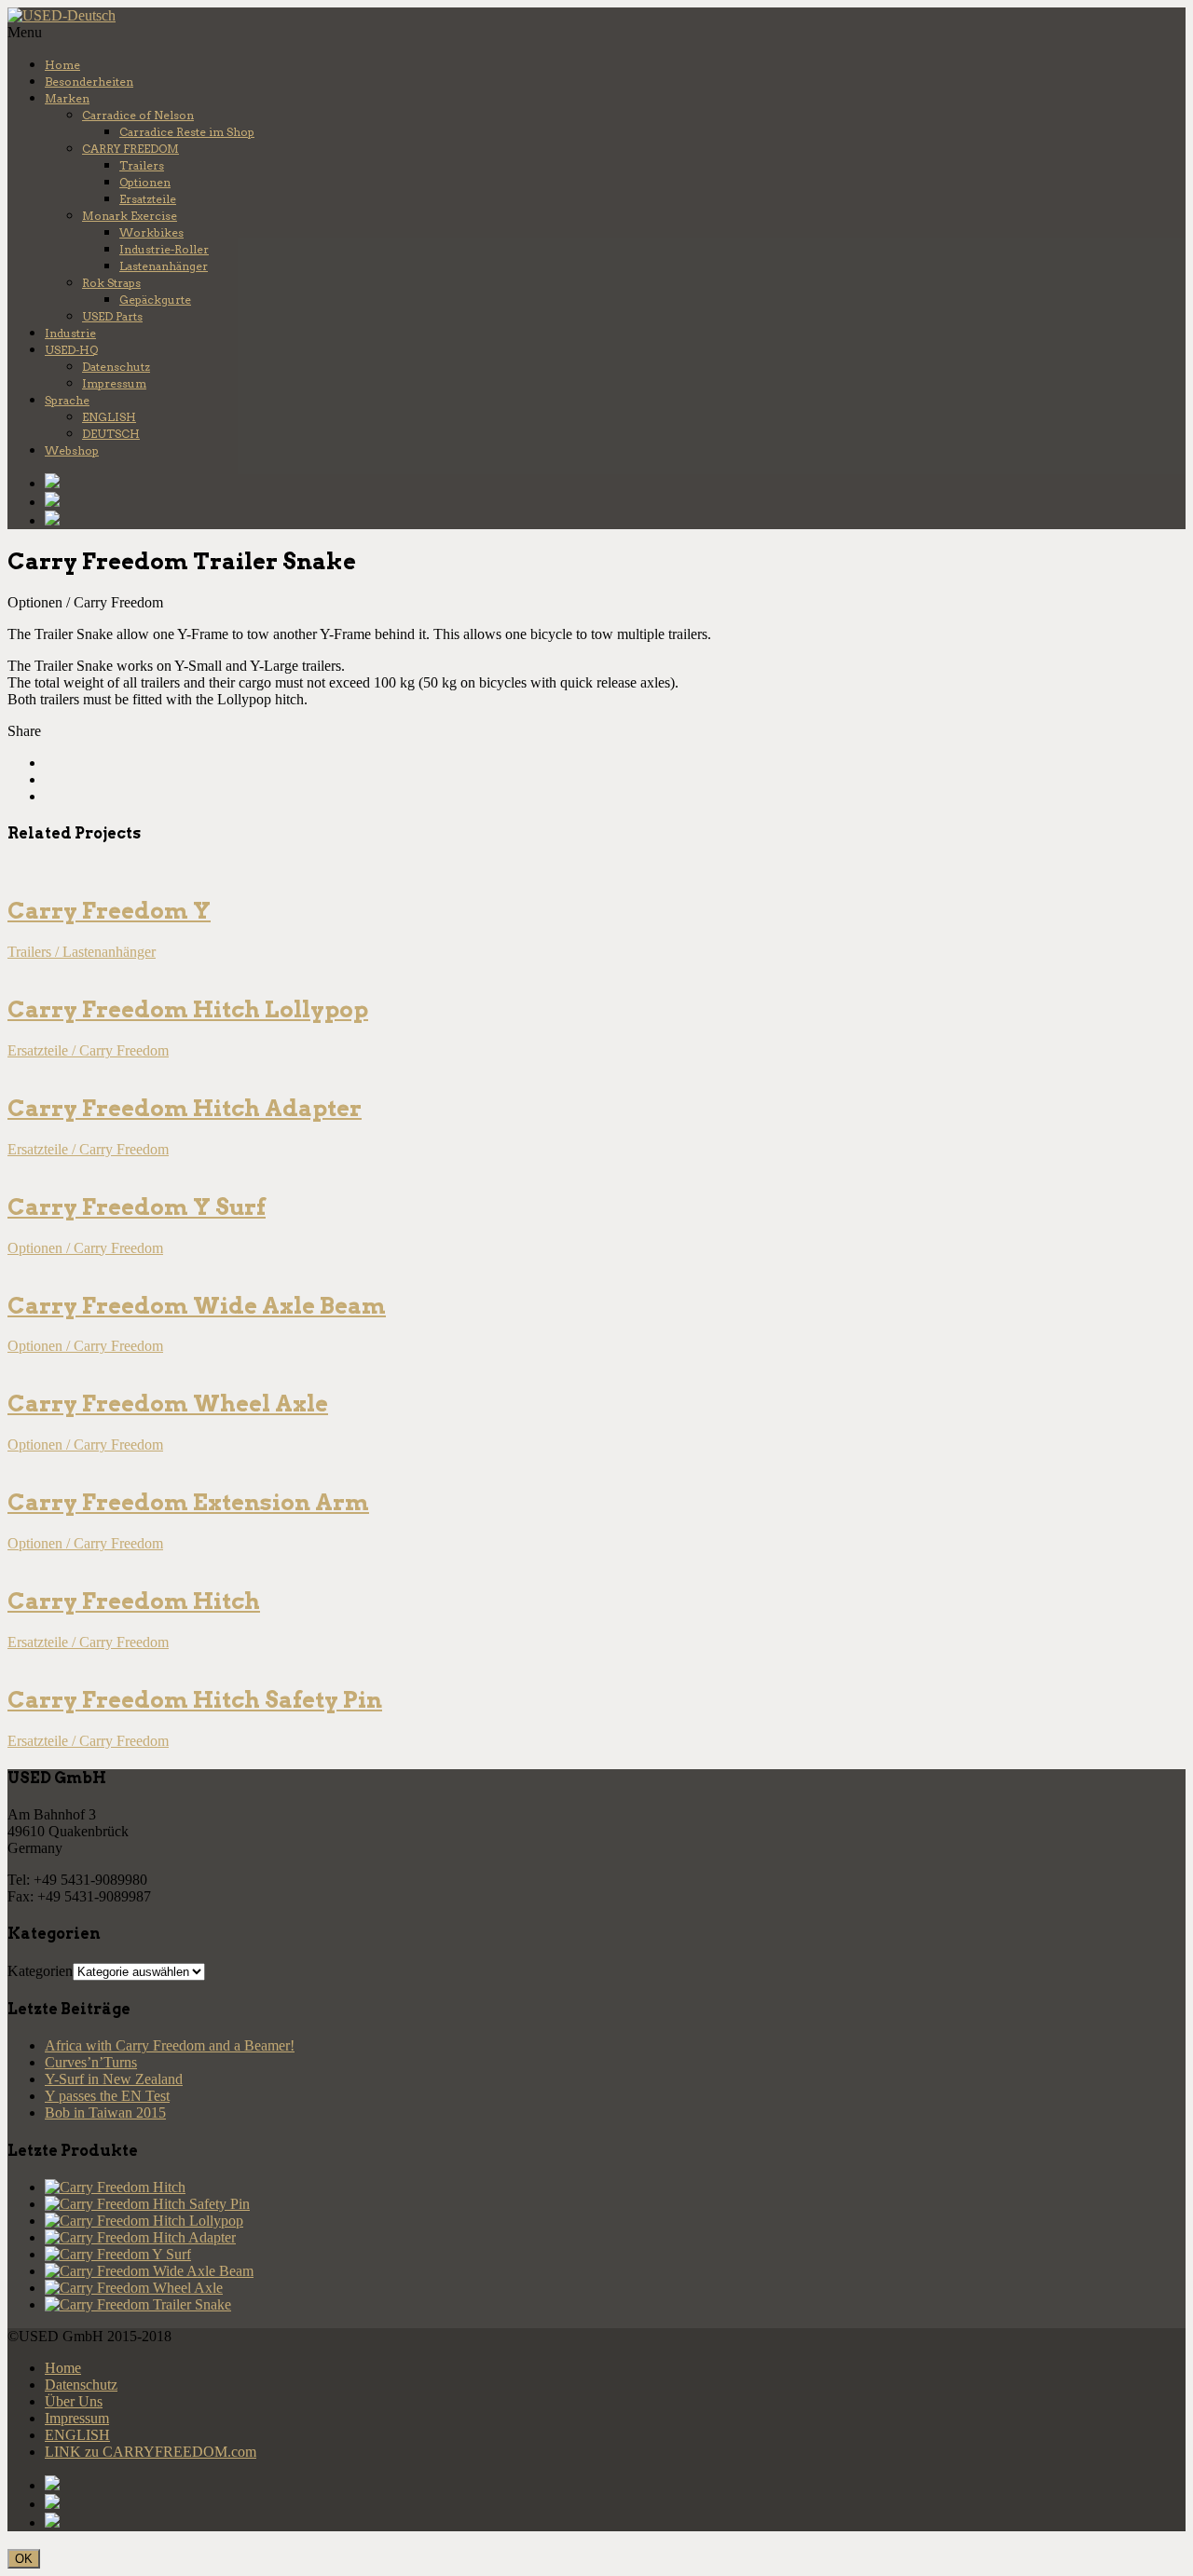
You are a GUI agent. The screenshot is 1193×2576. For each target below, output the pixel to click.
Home (62, 65)
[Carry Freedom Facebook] (615, 483)
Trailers (142, 165)
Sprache (67, 400)
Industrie (70, 333)
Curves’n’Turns (91, 2062)
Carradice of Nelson (138, 115)
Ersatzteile (148, 199)
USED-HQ (71, 350)
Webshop (72, 450)
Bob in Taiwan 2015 (105, 2113)
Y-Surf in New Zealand (114, 2079)
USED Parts (112, 316)
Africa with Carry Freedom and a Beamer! (170, 2045)
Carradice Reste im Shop (187, 132)
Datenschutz (116, 367)
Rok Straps (111, 283)
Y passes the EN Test (107, 2096)
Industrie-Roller (164, 249)
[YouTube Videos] (615, 520)
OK (24, 2559)
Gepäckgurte (155, 300)
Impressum (114, 383)
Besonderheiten (89, 82)
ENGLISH (109, 417)
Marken (67, 98)
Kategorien (40, 1971)
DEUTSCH (111, 434)
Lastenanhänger (164, 266)
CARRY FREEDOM (130, 149)
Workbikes (151, 232)
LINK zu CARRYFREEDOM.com (151, 2452)
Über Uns (74, 2401)
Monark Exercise (130, 216)
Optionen (145, 182)
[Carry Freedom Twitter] (615, 501)
